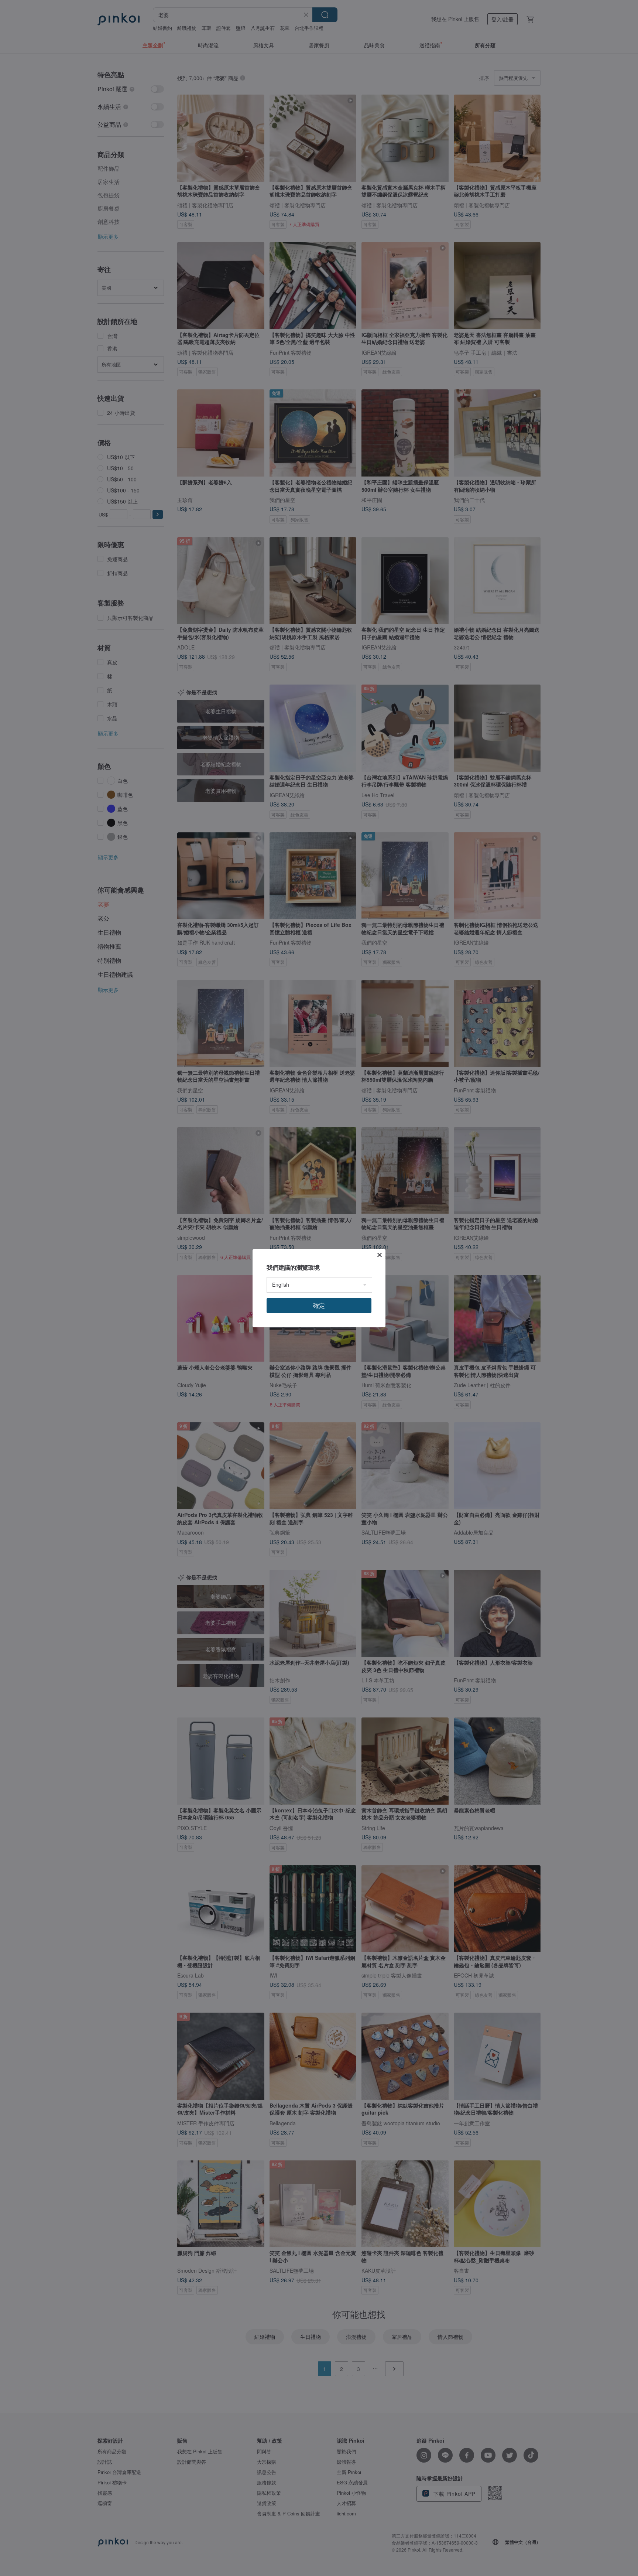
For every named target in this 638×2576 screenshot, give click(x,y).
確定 (319, 1305)
